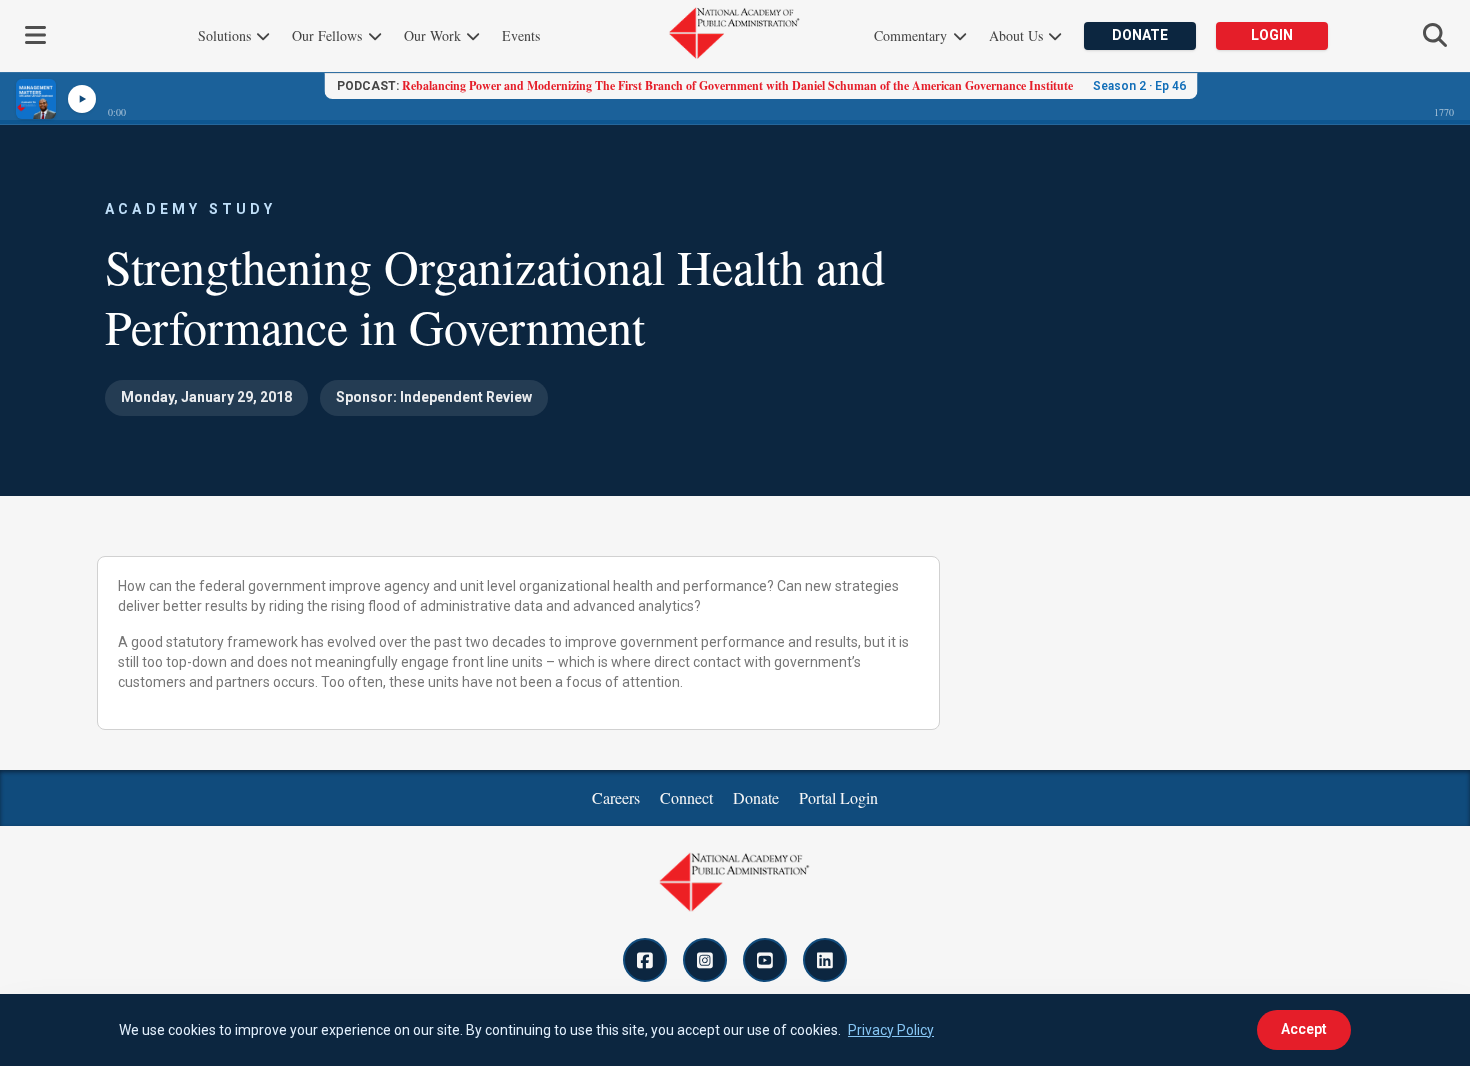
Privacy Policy (891, 1030)
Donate (1140, 35)
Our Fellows (329, 35)
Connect (686, 797)
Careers (616, 797)
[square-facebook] (645, 960)
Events (521, 35)
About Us (1018, 35)
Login (1272, 35)
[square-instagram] (705, 960)
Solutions (226, 35)
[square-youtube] (765, 960)
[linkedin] (825, 960)
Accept (1304, 1029)
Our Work (434, 35)
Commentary (912, 35)
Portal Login (838, 797)
